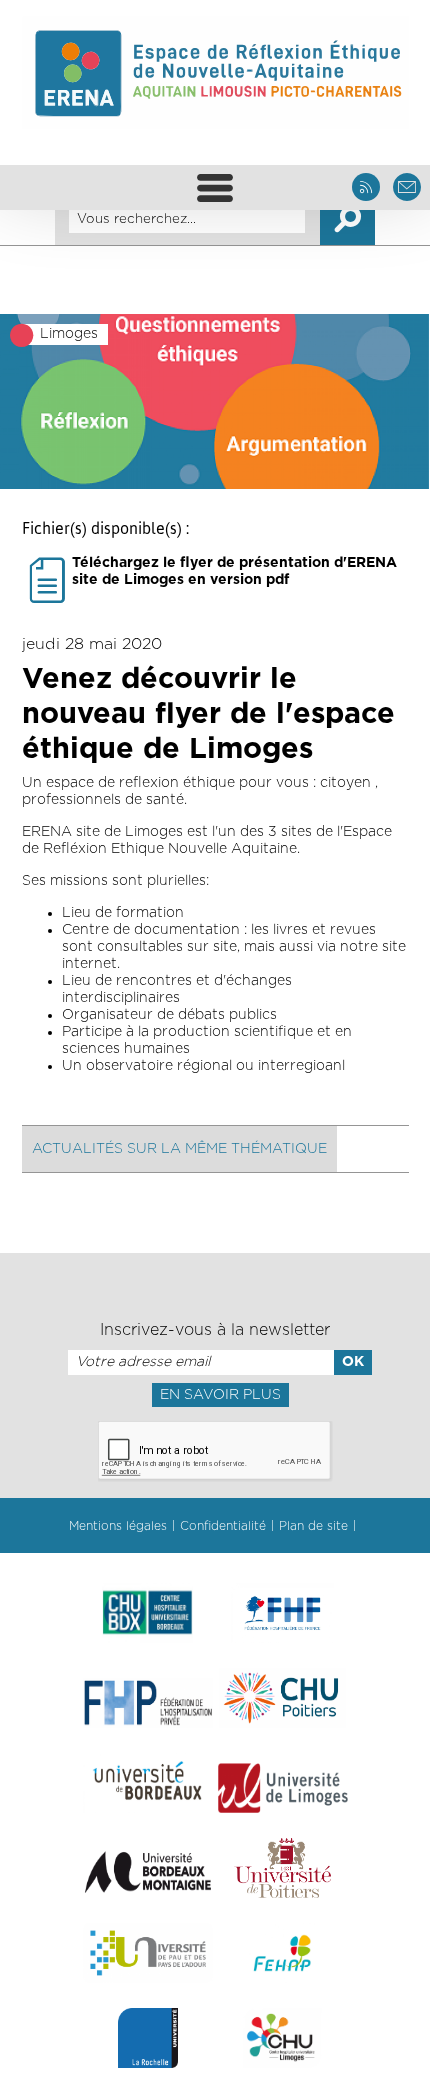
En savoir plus (220, 1395)
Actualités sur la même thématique (179, 1149)
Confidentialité (223, 1526)
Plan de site (313, 1526)
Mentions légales (118, 1526)
